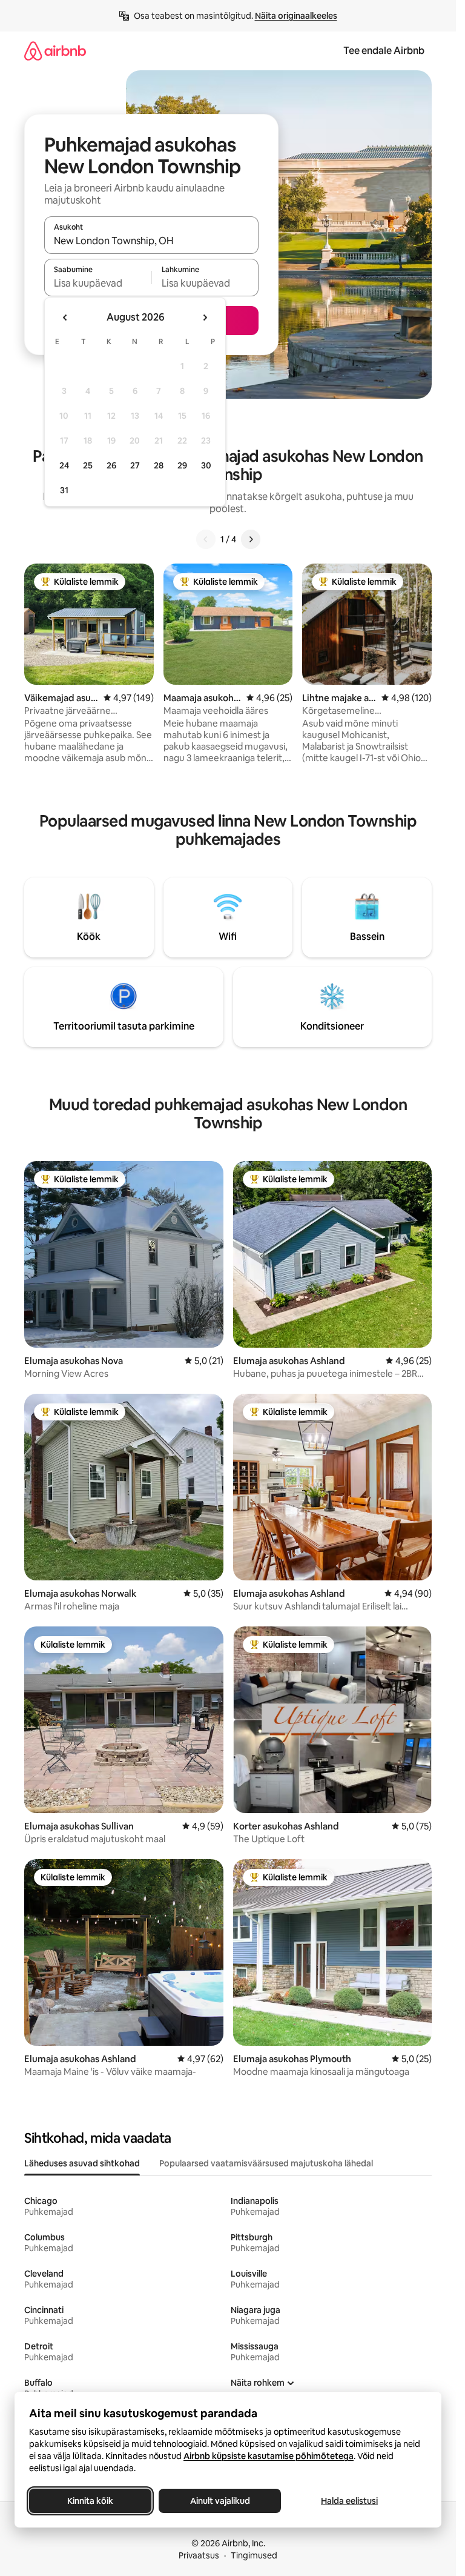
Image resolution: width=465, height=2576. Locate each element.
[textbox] (98, 283)
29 (182, 465)
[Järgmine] (251, 539)
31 (64, 490)
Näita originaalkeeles (296, 16)
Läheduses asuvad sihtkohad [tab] (82, 2163)
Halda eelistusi (349, 2501)
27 (135, 465)
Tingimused (254, 2555)
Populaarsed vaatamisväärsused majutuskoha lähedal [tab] (266, 2163)
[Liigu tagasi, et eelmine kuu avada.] (65, 318)
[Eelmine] (206, 539)
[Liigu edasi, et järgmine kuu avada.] (205, 318)
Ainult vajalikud (220, 2501)
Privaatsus (199, 2555)
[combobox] (151, 241)
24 (64, 465)
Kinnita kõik (90, 2501)
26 (111, 465)
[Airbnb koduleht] (55, 51)
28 (159, 465)
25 (88, 465)
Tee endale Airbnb (384, 51)
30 (206, 465)
